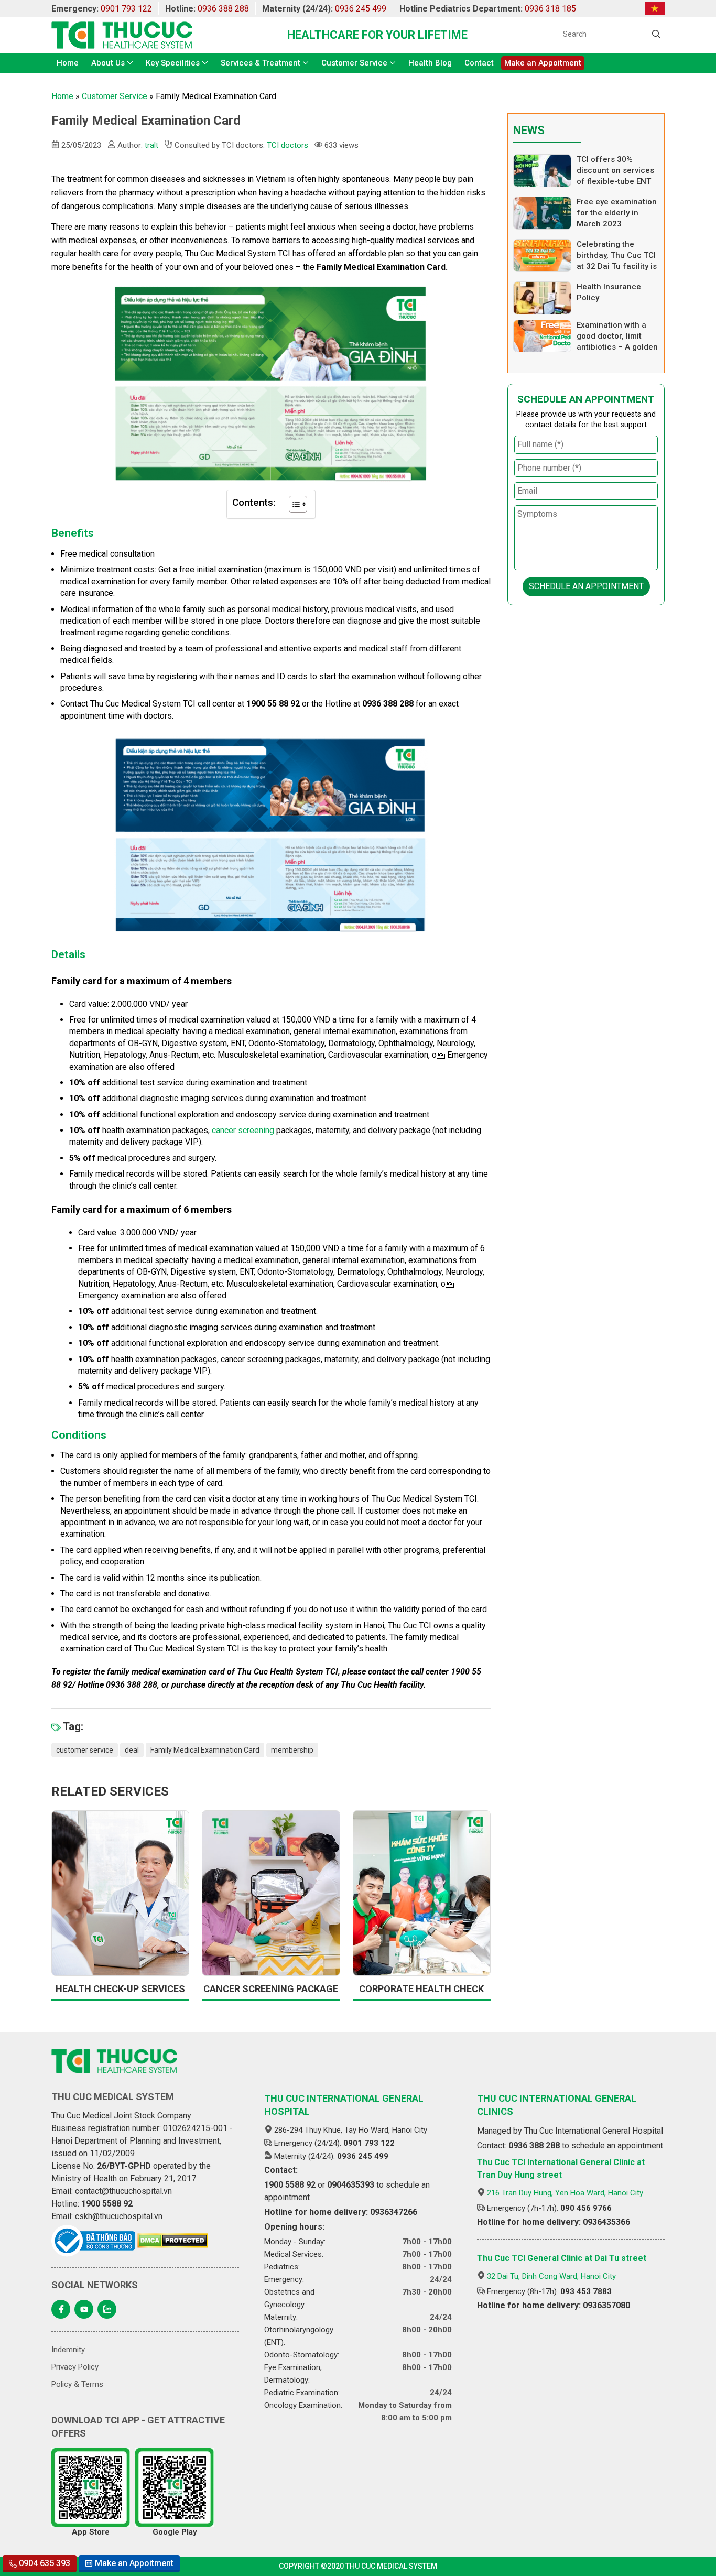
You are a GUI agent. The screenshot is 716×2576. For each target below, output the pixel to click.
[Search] (656, 34)
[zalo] (107, 2309)
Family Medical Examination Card (205, 1750)
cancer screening (243, 1130)
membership (292, 1750)
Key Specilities (173, 63)
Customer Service (354, 63)
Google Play (175, 2532)
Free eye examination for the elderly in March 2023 (617, 213)
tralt (151, 145)
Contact (479, 63)
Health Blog (430, 63)
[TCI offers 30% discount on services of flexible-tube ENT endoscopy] (542, 171)
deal (132, 1750)
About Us (108, 63)
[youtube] (84, 2309)
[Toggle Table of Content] (293, 504)
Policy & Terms (77, 2384)
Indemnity (68, 2350)
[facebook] (61, 2309)
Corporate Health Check (421, 1989)
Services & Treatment (261, 63)
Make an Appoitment (543, 63)
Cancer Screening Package (271, 1989)
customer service (85, 1750)
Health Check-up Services (120, 1989)
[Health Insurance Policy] (542, 298)
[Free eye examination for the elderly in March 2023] (542, 213)
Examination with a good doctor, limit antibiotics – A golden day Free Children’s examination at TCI (617, 347)
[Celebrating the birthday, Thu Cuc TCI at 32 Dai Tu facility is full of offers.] (542, 256)
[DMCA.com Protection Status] (173, 2241)
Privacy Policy (75, 2367)
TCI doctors (288, 145)
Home (68, 63)
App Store (91, 2532)
